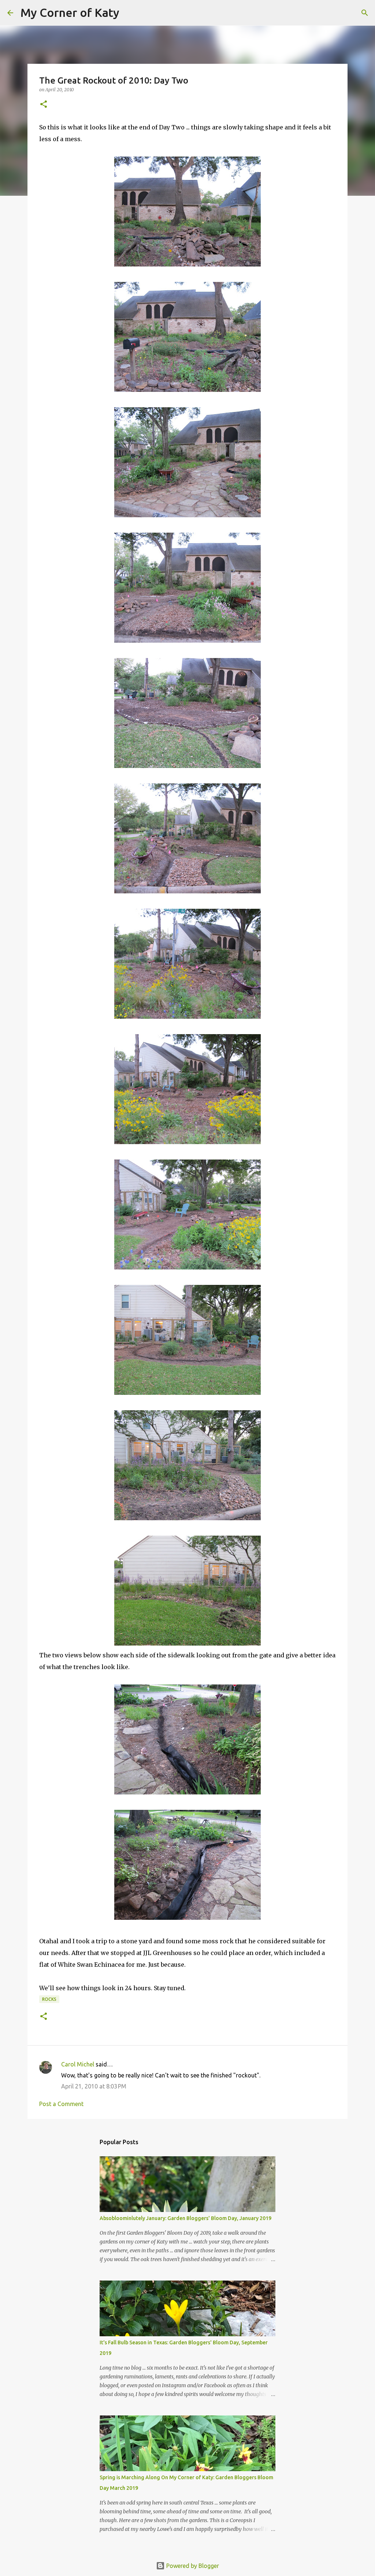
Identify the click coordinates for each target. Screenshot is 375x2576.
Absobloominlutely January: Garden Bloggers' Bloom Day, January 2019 (185, 2218)
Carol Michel (78, 2064)
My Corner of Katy (70, 12)
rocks (49, 1999)
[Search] (130, 13)
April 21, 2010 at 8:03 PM (94, 2086)
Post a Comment (61, 2104)
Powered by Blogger (192, 2566)
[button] (44, 105)
